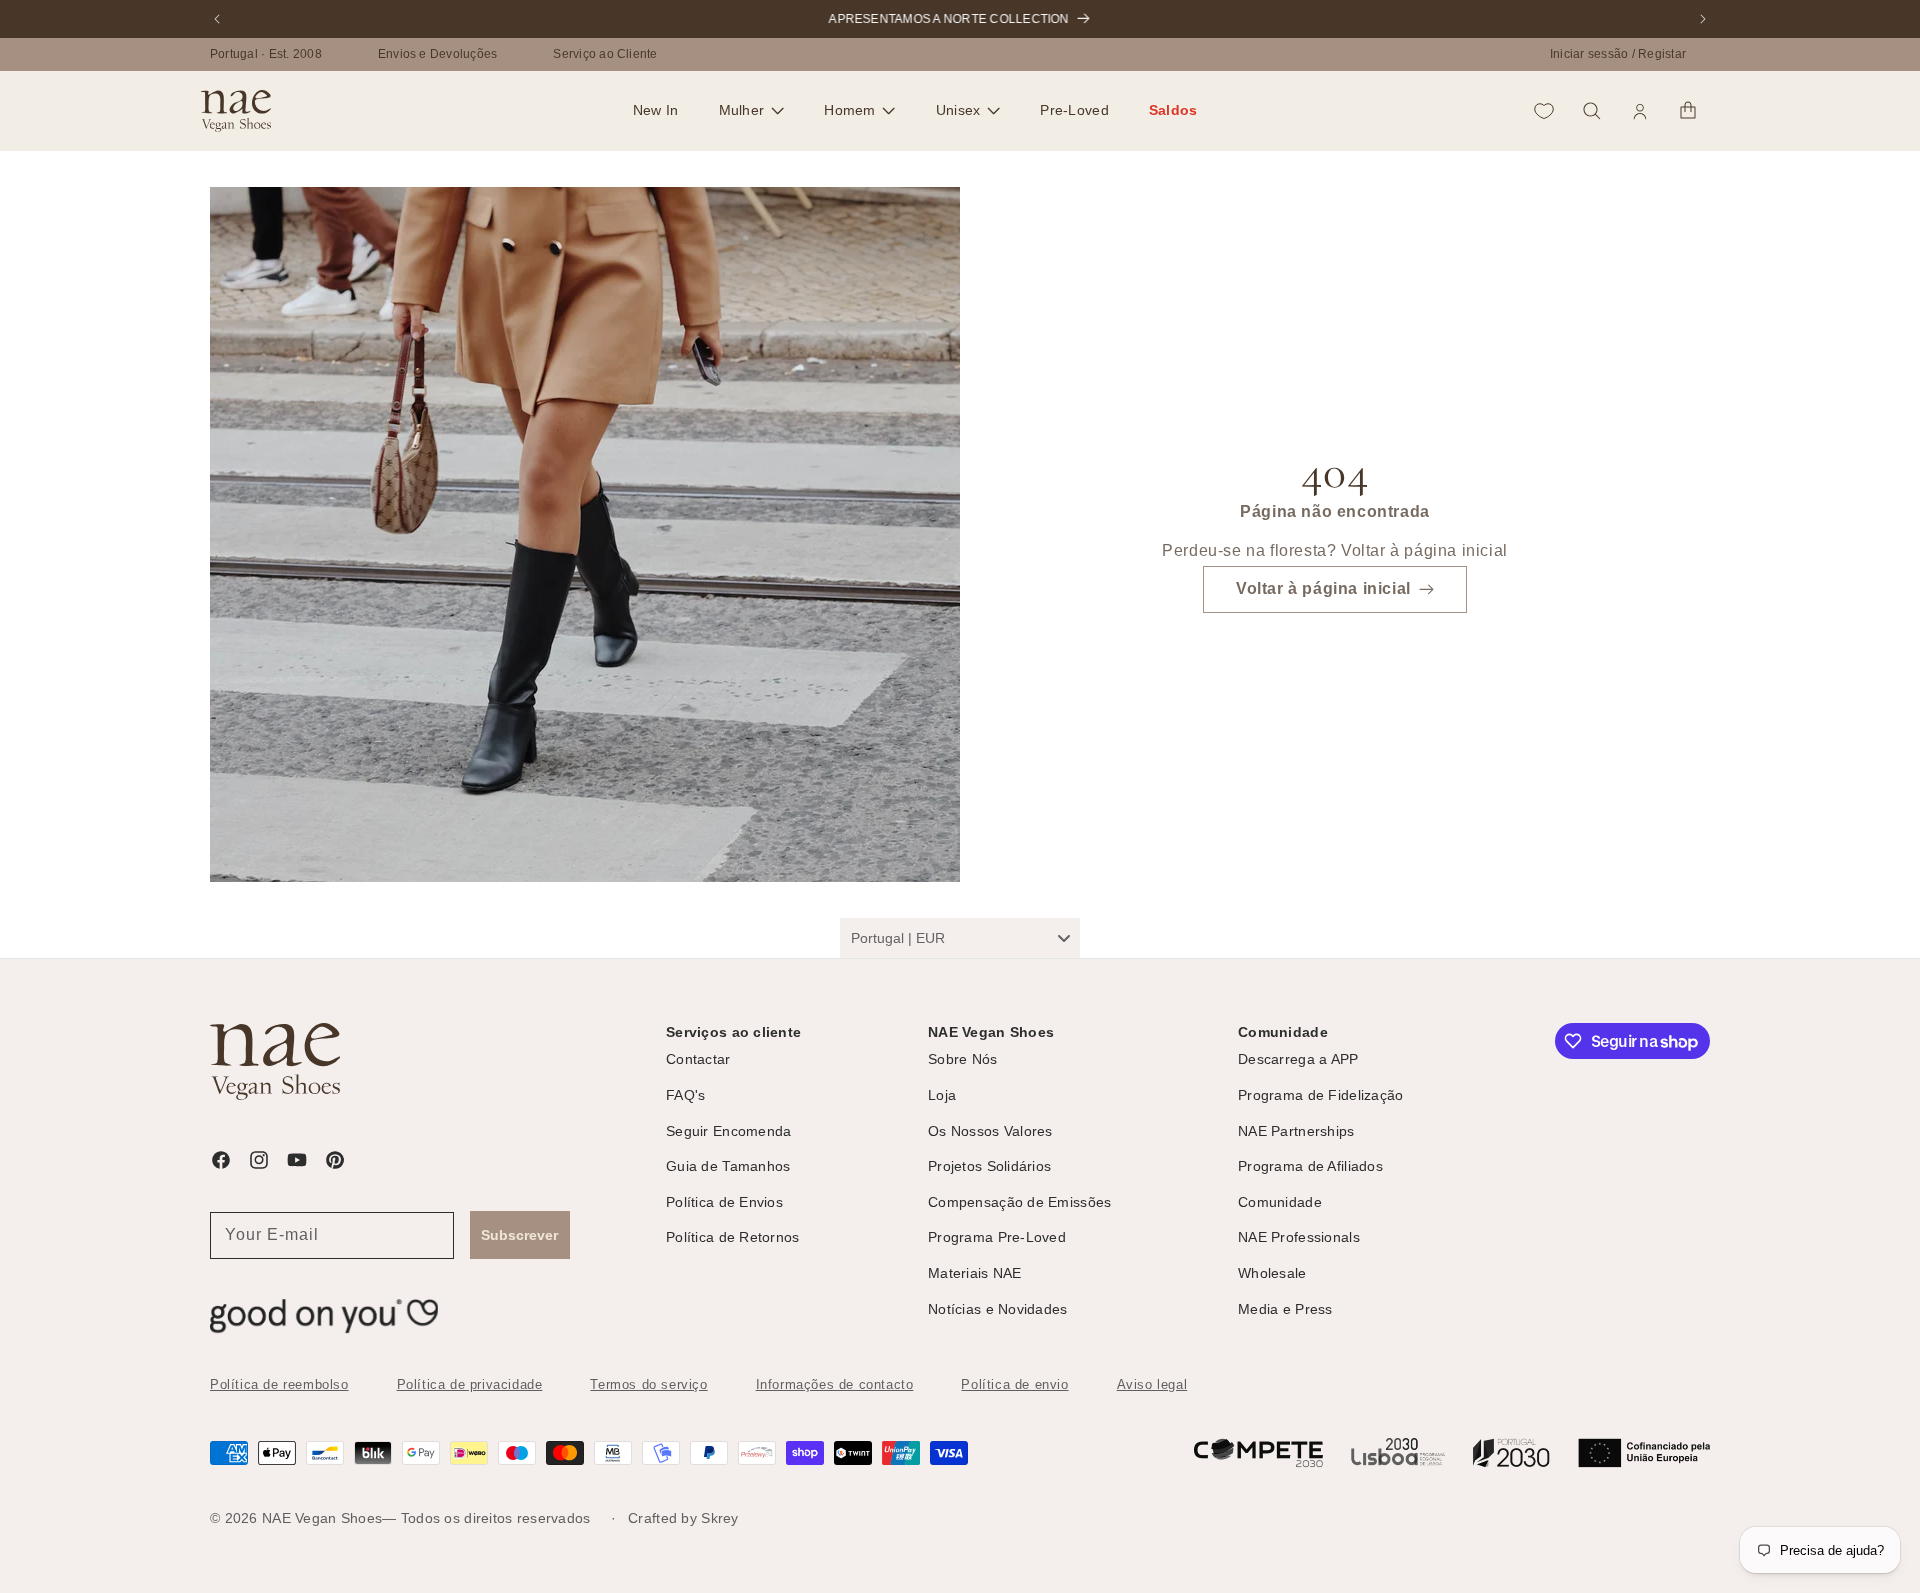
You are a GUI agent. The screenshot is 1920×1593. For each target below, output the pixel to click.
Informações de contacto (835, 1384)
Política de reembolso (279, 1384)
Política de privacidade (470, 1384)
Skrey (719, 1518)
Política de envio (1014, 1384)
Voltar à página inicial (1323, 589)
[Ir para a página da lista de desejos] (1544, 111)
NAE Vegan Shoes (322, 1518)
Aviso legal (1152, 1384)
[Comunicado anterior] (217, 19)
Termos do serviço (648, 1384)
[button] (752, 111)
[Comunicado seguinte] (1703, 19)
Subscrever (519, 1235)
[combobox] (960, 938)
